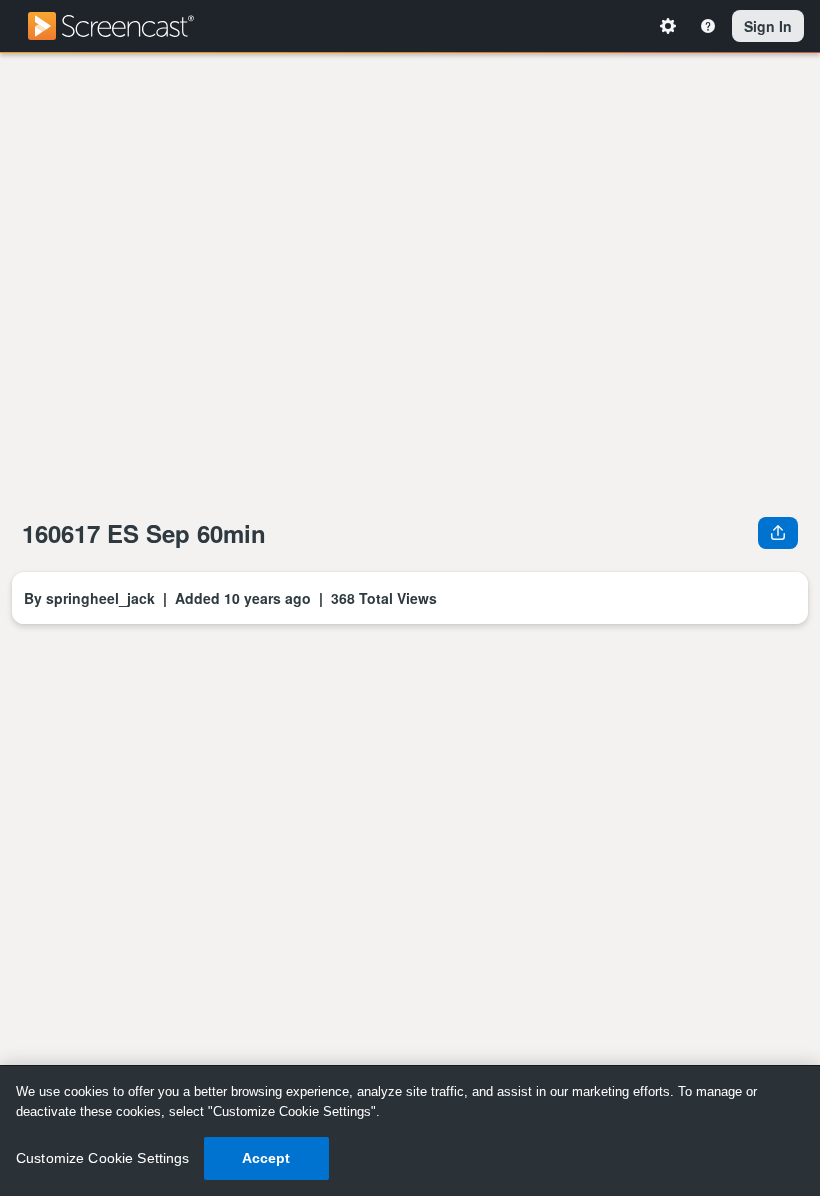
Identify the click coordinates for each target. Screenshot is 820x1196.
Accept (266, 1158)
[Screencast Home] (124, 26)
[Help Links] (711, 26)
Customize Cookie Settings (103, 1158)
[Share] (778, 532)
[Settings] (671, 26)
